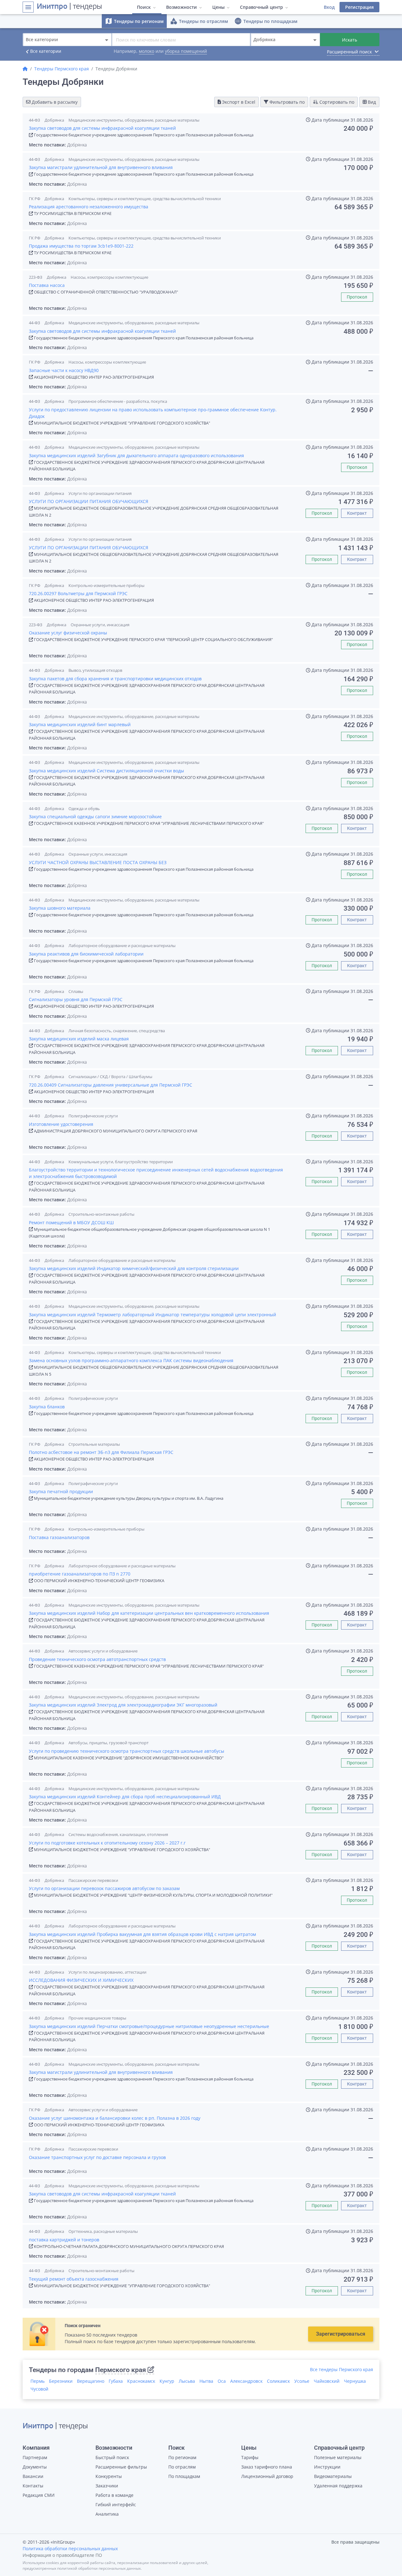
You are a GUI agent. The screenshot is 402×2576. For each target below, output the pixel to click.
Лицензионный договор (267, 2476)
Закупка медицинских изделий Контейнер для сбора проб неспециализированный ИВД (125, 1797)
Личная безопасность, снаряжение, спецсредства (117, 1031)
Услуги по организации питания (100, 493)
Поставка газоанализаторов (59, 1537)
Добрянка (54, 120)
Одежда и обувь (84, 808)
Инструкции (327, 2467)
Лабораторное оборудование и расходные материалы (122, 945)
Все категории (42, 52)
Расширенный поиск (353, 52)
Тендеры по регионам (134, 21)
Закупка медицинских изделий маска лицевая (79, 1039)
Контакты (33, 2486)
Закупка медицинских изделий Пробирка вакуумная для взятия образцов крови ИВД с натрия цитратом (142, 1934)
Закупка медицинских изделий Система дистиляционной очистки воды (106, 771)
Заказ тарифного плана (267, 2467)
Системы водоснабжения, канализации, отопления (118, 1834)
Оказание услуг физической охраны (68, 633)
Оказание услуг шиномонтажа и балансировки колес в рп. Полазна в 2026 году (115, 2118)
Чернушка (355, 2381)
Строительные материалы (94, 1444)
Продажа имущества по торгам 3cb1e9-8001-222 (81, 246)
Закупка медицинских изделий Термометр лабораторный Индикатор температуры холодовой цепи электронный (152, 1315)
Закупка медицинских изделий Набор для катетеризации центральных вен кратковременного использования (149, 1613)
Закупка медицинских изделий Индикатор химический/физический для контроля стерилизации (134, 1268)
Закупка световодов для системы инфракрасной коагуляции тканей (102, 128)
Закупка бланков (47, 1407)
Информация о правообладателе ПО (62, 2555)
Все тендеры (342, 2369)
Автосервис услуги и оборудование (103, 1651)
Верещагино (91, 2381)
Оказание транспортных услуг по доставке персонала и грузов (97, 2157)
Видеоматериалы (333, 2476)
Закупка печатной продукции (61, 1491)
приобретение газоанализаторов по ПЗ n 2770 (80, 1574)
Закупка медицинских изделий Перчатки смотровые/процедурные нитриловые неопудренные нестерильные (149, 2026)
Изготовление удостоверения (61, 1124)
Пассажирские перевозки (93, 1880)
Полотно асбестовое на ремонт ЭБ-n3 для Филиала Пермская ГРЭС (101, 1452)
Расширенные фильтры (121, 2467)
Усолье (302, 2381)
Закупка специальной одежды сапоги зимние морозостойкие (95, 817)
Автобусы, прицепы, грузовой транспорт (109, 1743)
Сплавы (76, 991)
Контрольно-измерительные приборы (106, 585)
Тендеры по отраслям (199, 21)
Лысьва (187, 2381)
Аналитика (107, 2514)
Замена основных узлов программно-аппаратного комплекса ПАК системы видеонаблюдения (131, 1360)
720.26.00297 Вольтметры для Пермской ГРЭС (78, 593)
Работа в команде (114, 2495)
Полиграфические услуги (93, 1116)
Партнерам (35, 2457)
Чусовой (39, 2389)
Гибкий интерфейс (116, 2505)
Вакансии (33, 2476)
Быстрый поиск (112, 2457)
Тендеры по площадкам (266, 21)
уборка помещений (186, 51)
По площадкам (184, 2476)
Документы (35, 2467)
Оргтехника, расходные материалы (103, 2231)
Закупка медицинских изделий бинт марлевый (80, 724)
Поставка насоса (47, 285)
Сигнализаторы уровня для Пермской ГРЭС (76, 999)
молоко (147, 51)
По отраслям (182, 2467)
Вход (329, 7)
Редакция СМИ (39, 2495)
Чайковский (327, 2381)
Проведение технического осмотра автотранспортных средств (97, 1659)
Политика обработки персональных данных (70, 2549)
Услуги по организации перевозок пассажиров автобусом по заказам (104, 1888)
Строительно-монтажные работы (101, 1214)
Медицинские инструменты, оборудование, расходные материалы (134, 120)
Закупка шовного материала (60, 908)
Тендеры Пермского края (62, 69)
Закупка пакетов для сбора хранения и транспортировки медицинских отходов (115, 679)
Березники (61, 2381)
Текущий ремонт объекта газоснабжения (74, 2279)
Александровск (246, 2381)
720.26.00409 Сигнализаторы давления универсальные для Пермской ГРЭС (111, 1085)
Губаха (116, 2381)
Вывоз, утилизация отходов (95, 670)
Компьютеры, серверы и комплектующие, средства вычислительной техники (145, 199)
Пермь (38, 2381)
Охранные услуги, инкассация (100, 625)
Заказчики (107, 2486)
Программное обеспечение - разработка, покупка (118, 401)
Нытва (206, 2381)
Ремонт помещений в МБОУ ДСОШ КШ (71, 1222)
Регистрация (359, 7)
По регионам (182, 2457)
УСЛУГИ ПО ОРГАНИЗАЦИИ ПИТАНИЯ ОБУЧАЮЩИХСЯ (89, 501)
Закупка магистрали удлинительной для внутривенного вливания (101, 167)
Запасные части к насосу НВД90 (64, 370)
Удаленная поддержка (338, 2486)
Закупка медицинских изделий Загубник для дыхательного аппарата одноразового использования (136, 455)
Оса (222, 2381)
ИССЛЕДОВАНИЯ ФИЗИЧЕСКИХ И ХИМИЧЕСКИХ (81, 1980)
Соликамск (278, 2381)
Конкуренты (109, 2476)
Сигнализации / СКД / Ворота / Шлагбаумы (110, 1077)
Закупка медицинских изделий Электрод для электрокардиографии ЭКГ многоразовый (123, 1705)
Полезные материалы (338, 2457)
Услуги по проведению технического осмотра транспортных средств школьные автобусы (127, 1751)
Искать (350, 40)
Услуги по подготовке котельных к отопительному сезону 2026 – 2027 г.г (107, 1843)
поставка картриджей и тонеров (64, 2240)
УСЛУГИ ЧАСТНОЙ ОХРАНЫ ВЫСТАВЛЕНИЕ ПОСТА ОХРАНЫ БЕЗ (98, 862)
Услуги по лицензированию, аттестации (107, 1972)
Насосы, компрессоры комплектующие (109, 277)
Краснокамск (141, 2381)
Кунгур (167, 2381)
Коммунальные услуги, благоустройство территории (121, 1162)
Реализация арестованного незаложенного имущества (89, 207)
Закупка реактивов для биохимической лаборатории (86, 954)
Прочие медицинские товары (97, 2018)
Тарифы (250, 2457)
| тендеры (69, 7)
